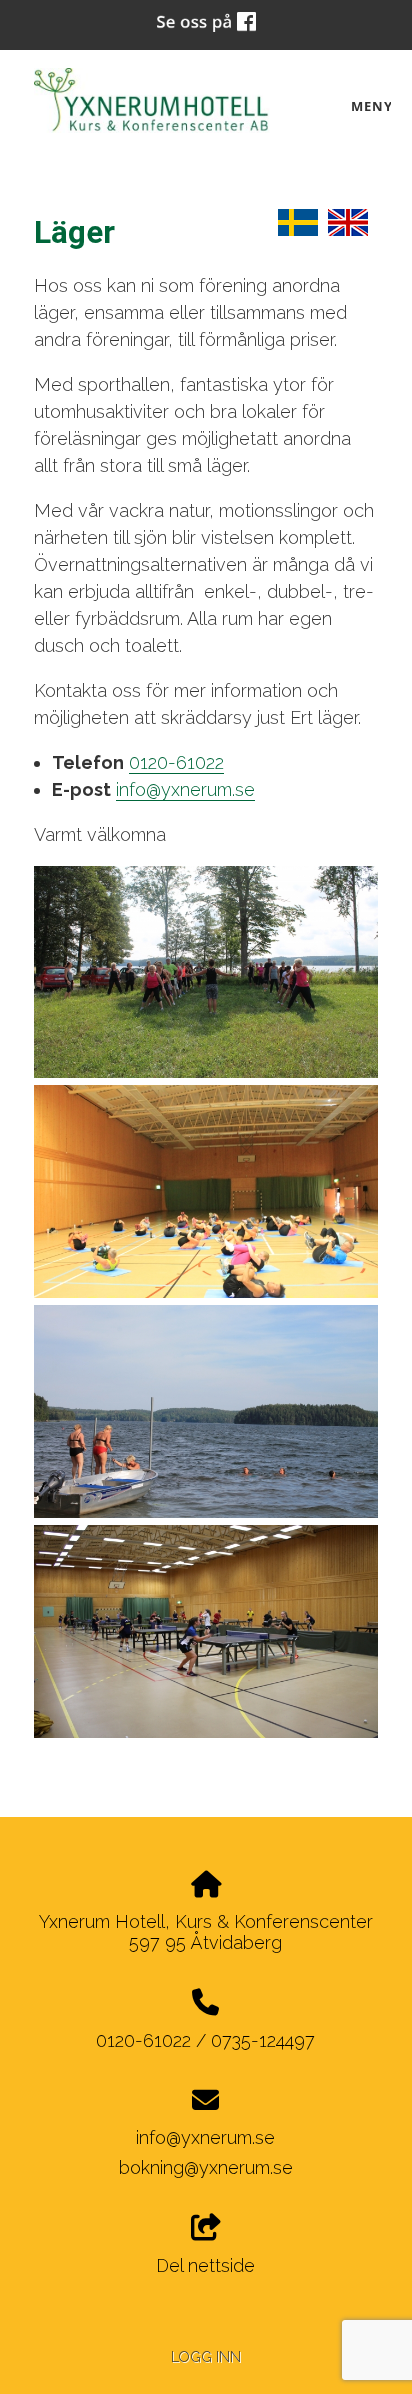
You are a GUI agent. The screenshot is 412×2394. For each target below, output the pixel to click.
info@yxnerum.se (185, 789)
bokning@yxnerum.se (206, 2167)
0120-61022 (176, 762)
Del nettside (205, 2265)
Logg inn (206, 2356)
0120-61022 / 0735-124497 (205, 2040)
